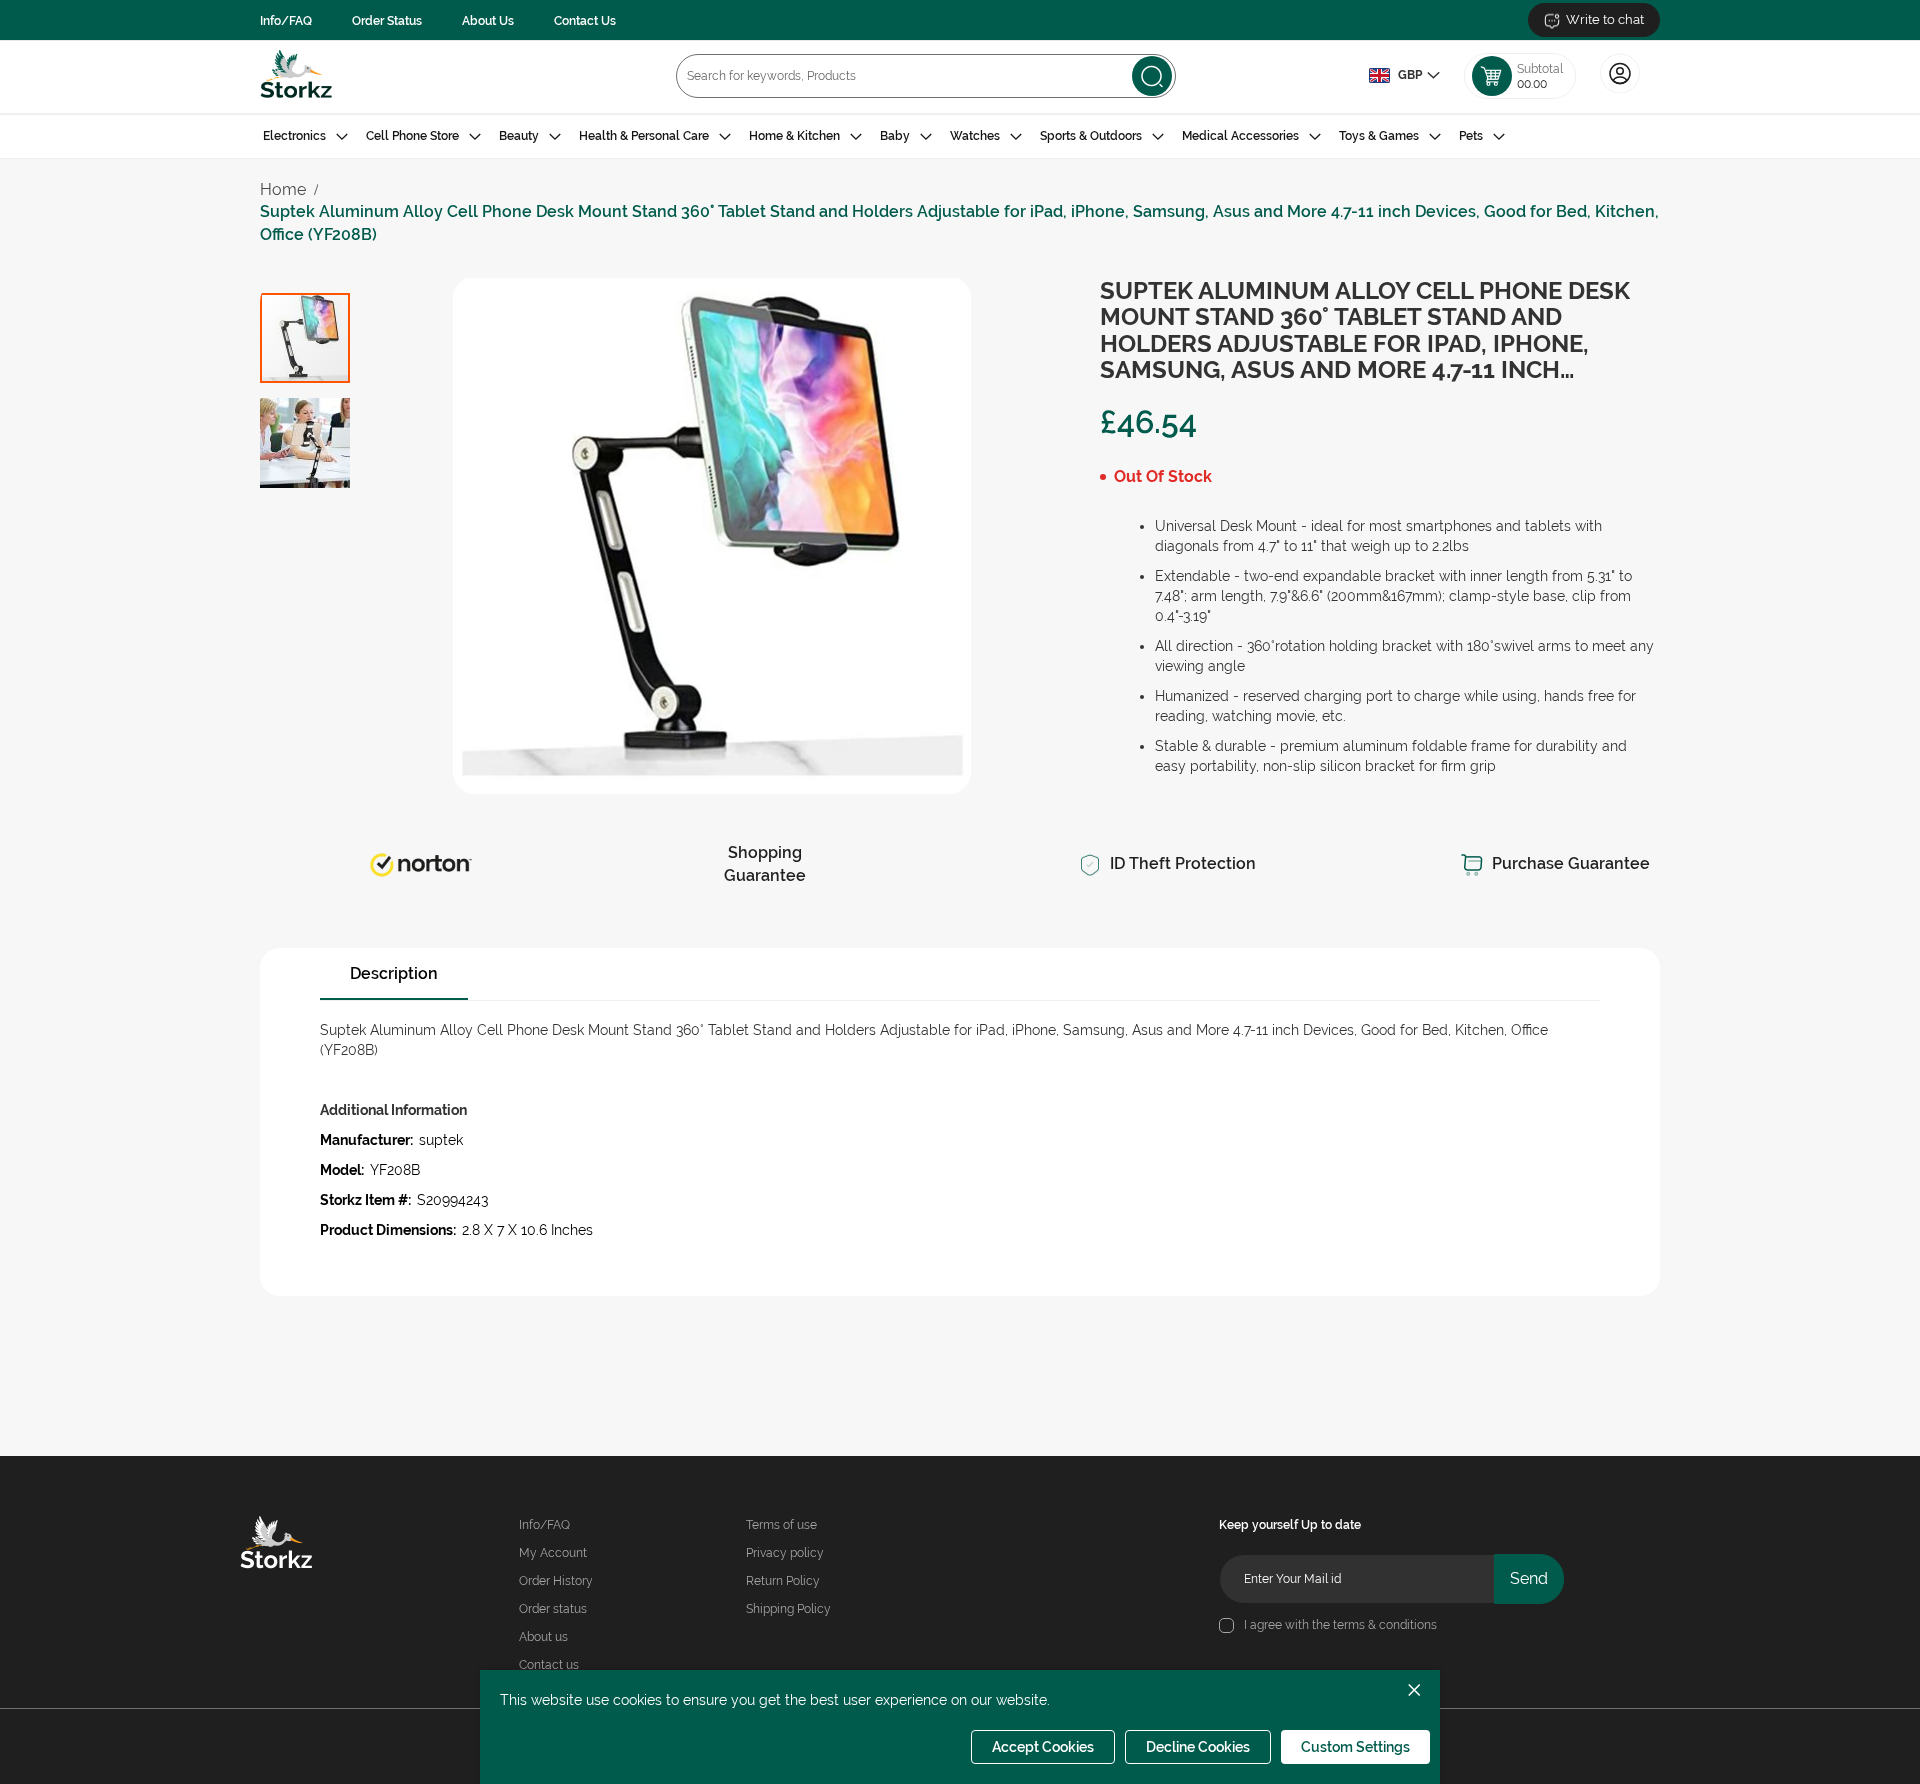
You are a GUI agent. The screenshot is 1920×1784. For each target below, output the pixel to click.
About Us (488, 21)
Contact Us (585, 21)
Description (394, 973)
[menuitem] (305, 136)
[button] (1404, 76)
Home (283, 189)
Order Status (387, 21)
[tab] (960, 136)
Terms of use (781, 1525)
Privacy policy (785, 1553)
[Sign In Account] (1620, 91)
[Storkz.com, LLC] (305, 1545)
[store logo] (296, 76)
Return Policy (783, 1581)
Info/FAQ (286, 21)
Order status (553, 1609)
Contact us (549, 1665)
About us (543, 1637)
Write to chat (1605, 19)
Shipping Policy (788, 1609)
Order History (556, 1581)
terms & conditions (1385, 1625)
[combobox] (926, 76)
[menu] (960, 136)
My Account (553, 1553)
